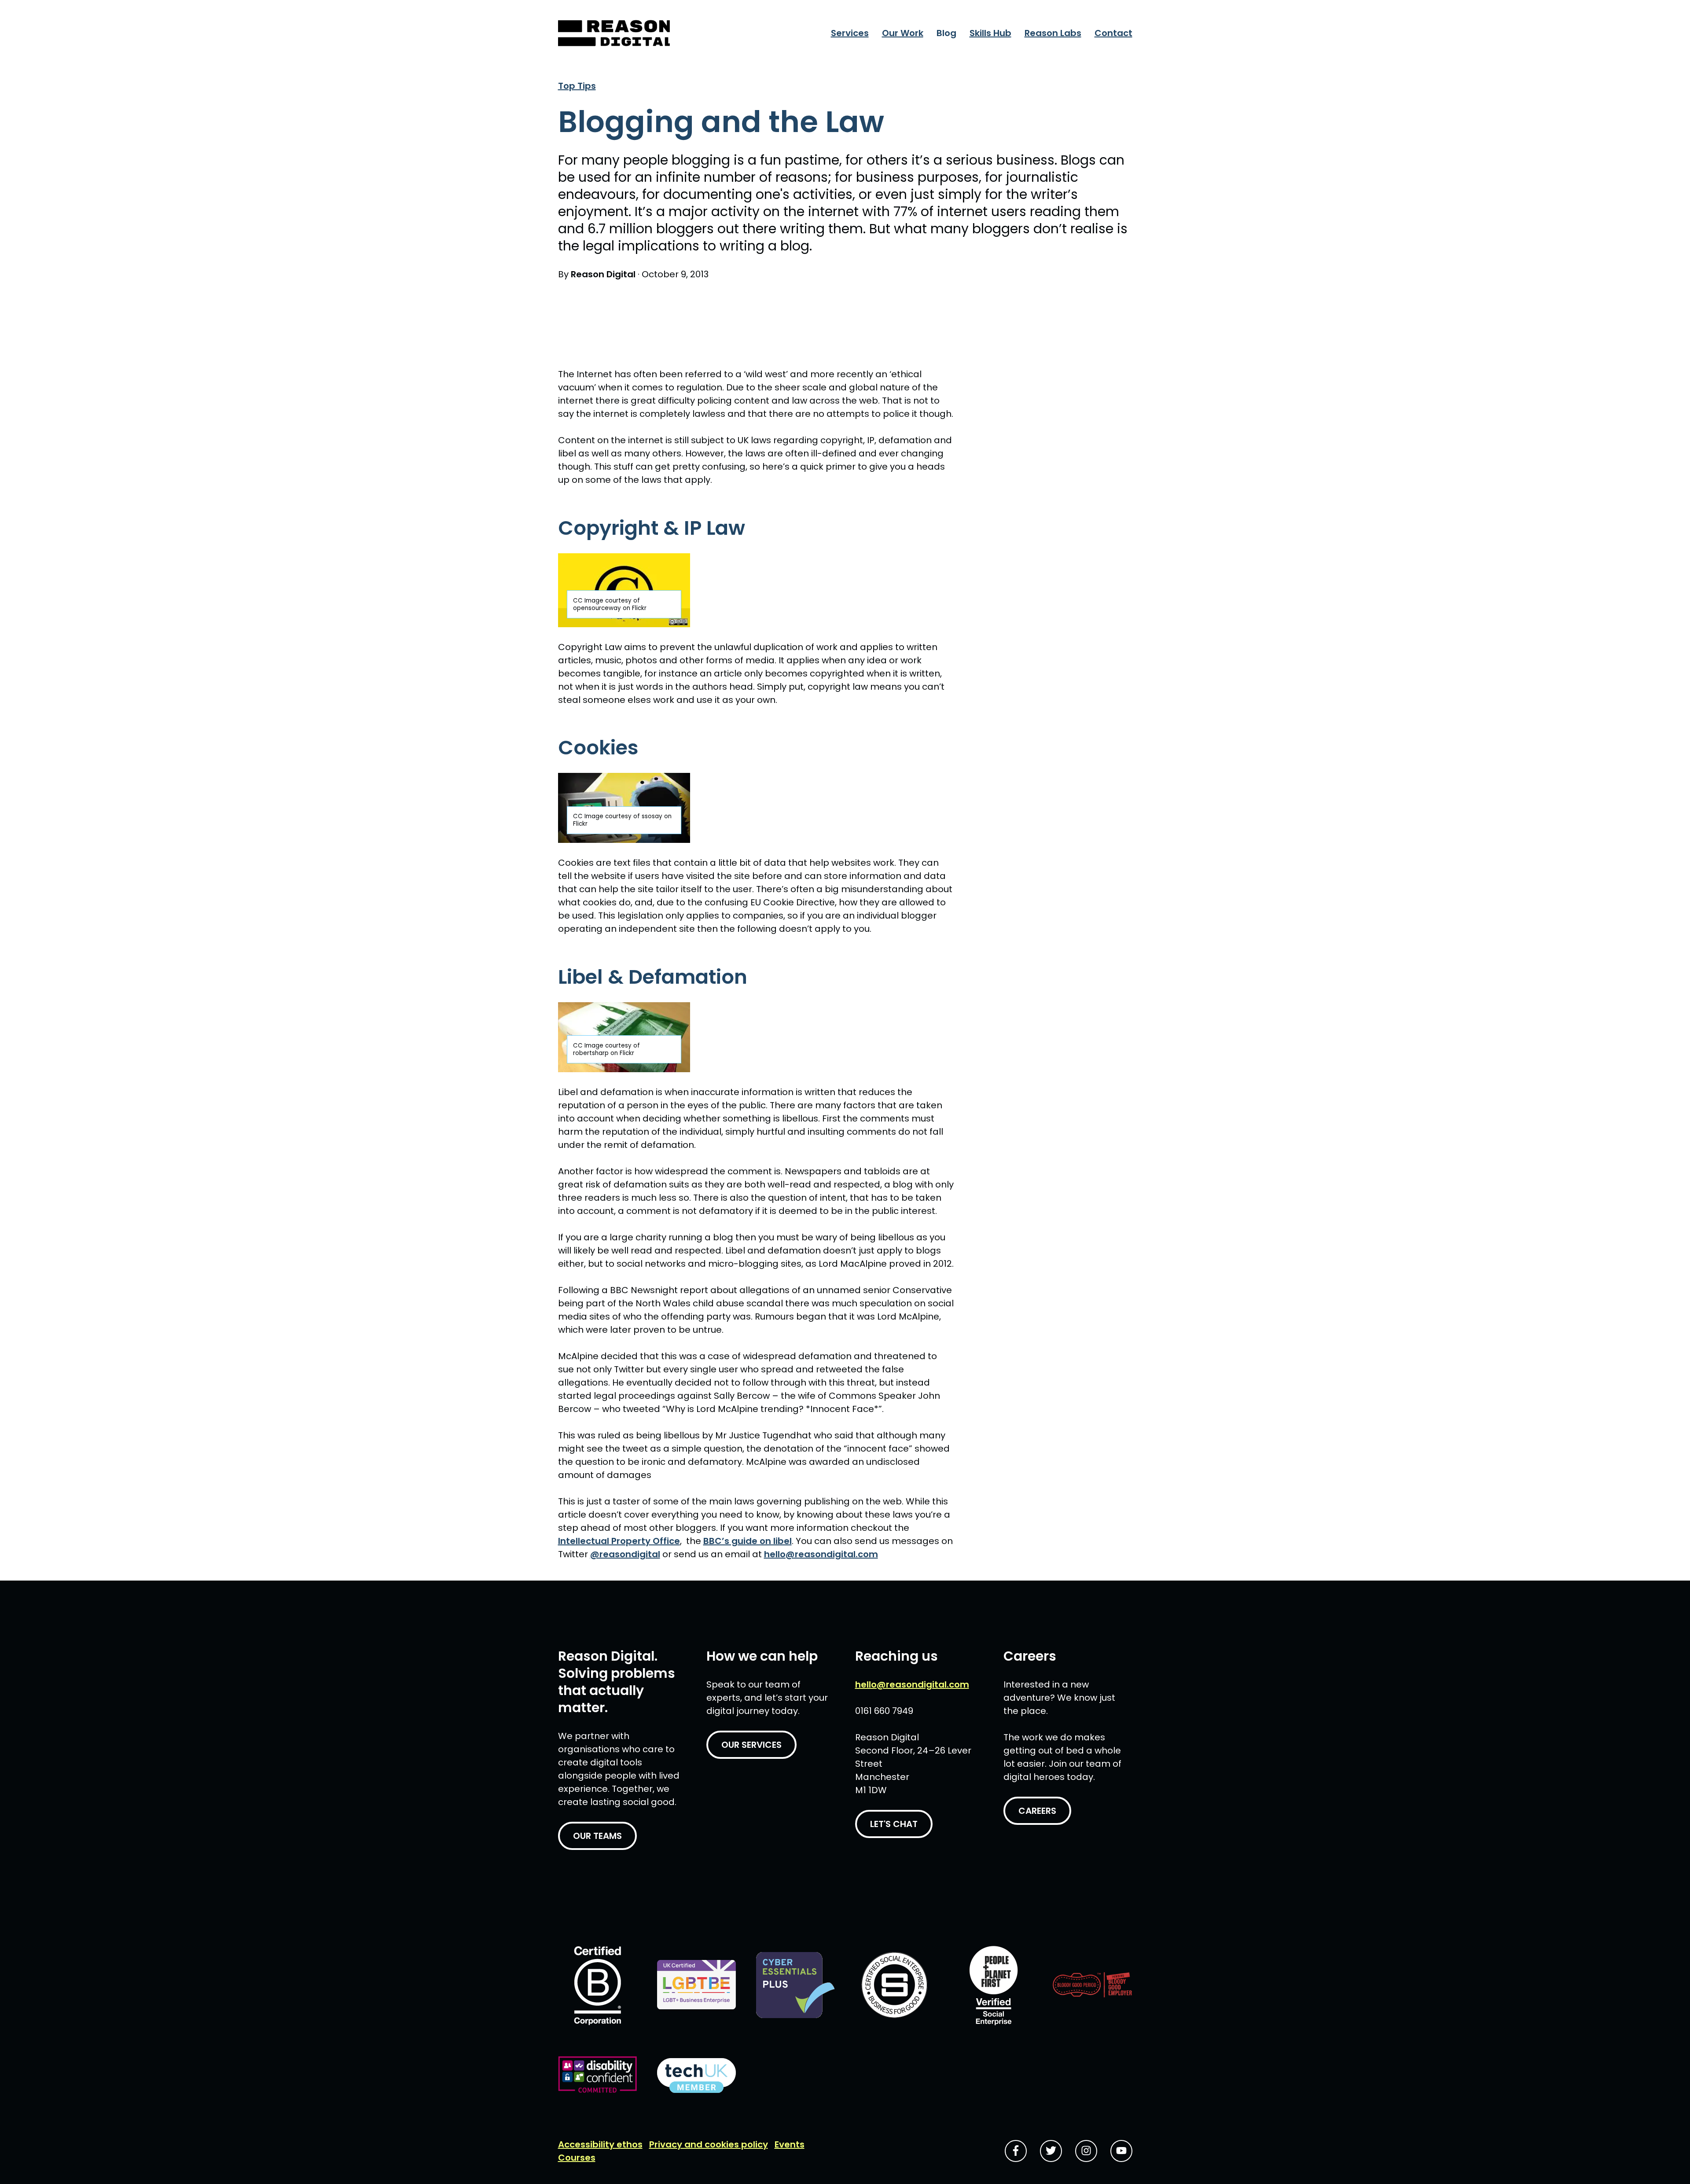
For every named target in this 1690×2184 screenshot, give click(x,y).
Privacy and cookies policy (709, 2144)
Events (790, 2144)
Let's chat (894, 1824)
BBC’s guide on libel (748, 1541)
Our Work (903, 33)
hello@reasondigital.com (821, 1554)
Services (850, 33)
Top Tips (577, 86)
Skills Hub (990, 33)
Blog (946, 33)
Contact (1113, 33)
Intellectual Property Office (619, 1541)
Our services (751, 1745)
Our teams (597, 1836)
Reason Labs (1053, 33)
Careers (1037, 1811)
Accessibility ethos (600, 2144)
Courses (577, 2158)
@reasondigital (625, 1554)
